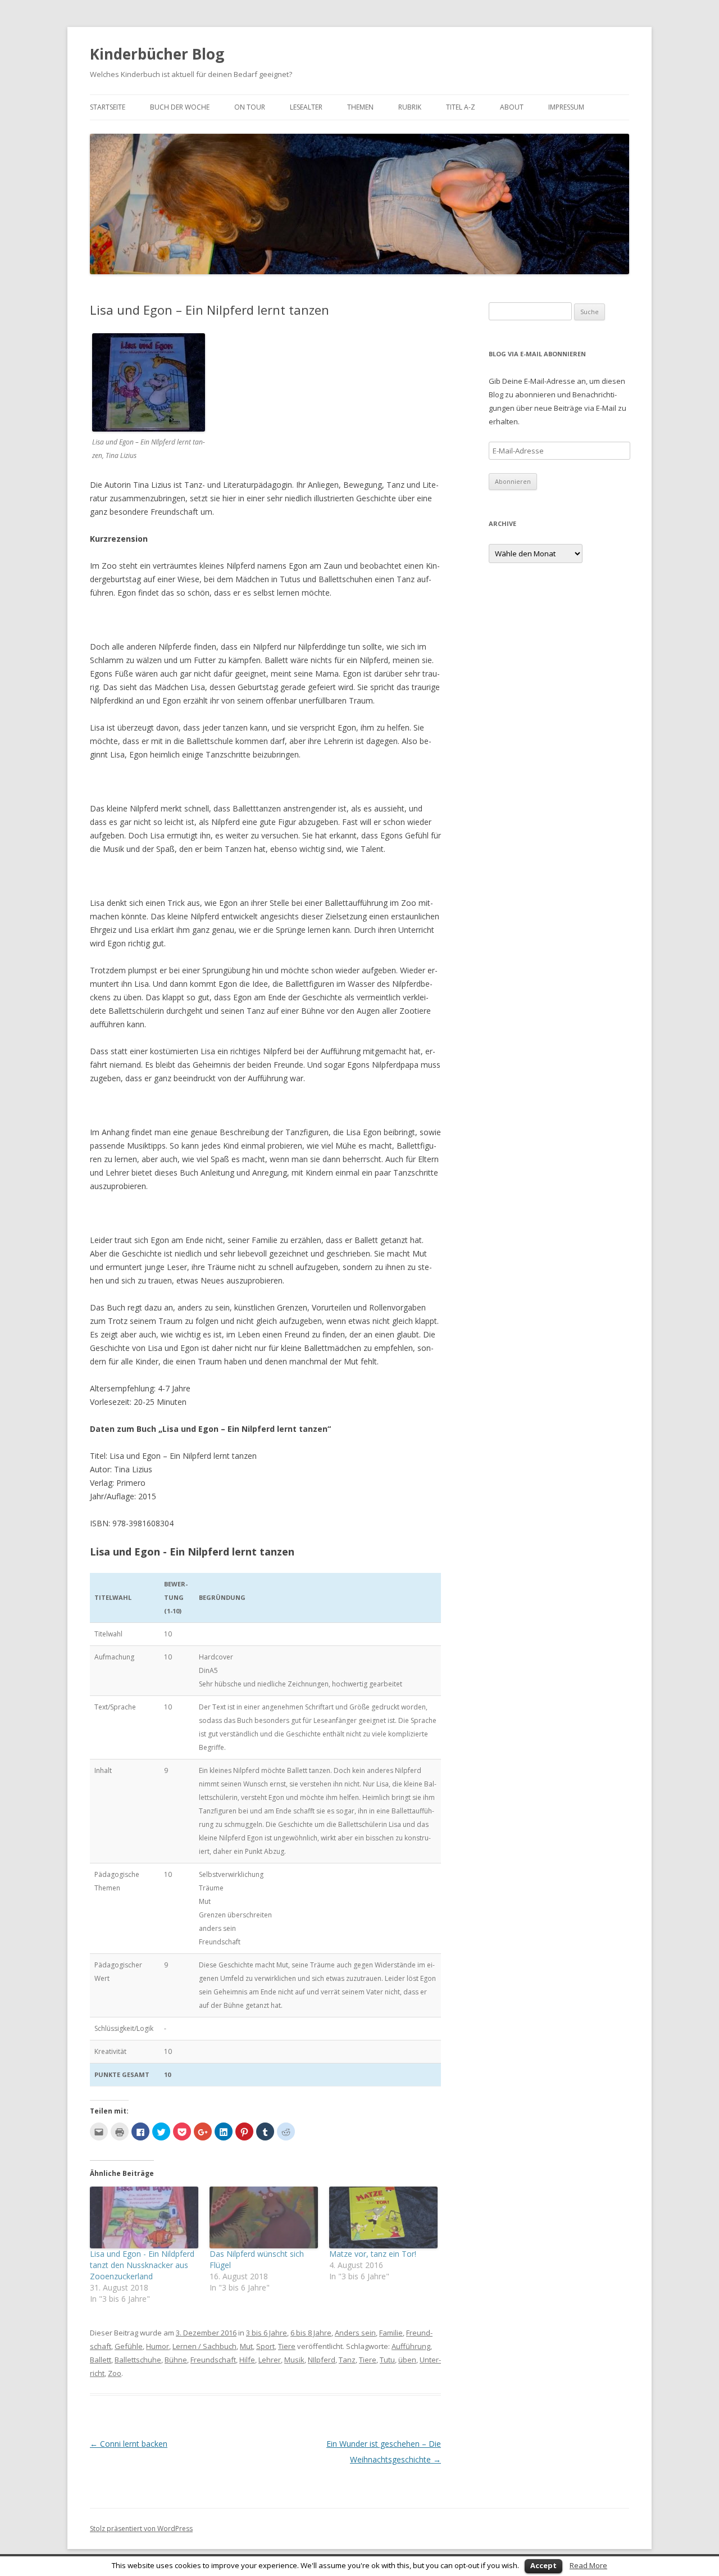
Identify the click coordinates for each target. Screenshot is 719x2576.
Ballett (101, 2360)
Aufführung (411, 2346)
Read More (588, 2565)
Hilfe (247, 2360)
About (512, 107)
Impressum (566, 107)
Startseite (108, 107)
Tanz (347, 2360)
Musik (294, 2360)
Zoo (115, 2373)
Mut (246, 2346)
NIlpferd (322, 2360)
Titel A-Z (461, 107)
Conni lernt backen (129, 2444)
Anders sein (355, 2333)
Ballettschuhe (138, 2360)
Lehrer (270, 2360)
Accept (543, 2565)
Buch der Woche (180, 107)
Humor (158, 2346)
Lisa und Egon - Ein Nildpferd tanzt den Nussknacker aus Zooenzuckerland (142, 2265)
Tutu (387, 2360)
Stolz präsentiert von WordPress (141, 2529)
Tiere (287, 2346)
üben (407, 2360)
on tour (250, 107)
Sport (265, 2346)
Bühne (176, 2360)
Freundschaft (213, 2360)
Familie (391, 2333)
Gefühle (129, 2346)
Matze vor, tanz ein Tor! (373, 2254)
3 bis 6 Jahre (267, 2333)
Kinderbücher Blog (157, 54)
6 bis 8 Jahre (311, 2333)
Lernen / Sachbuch (204, 2346)
